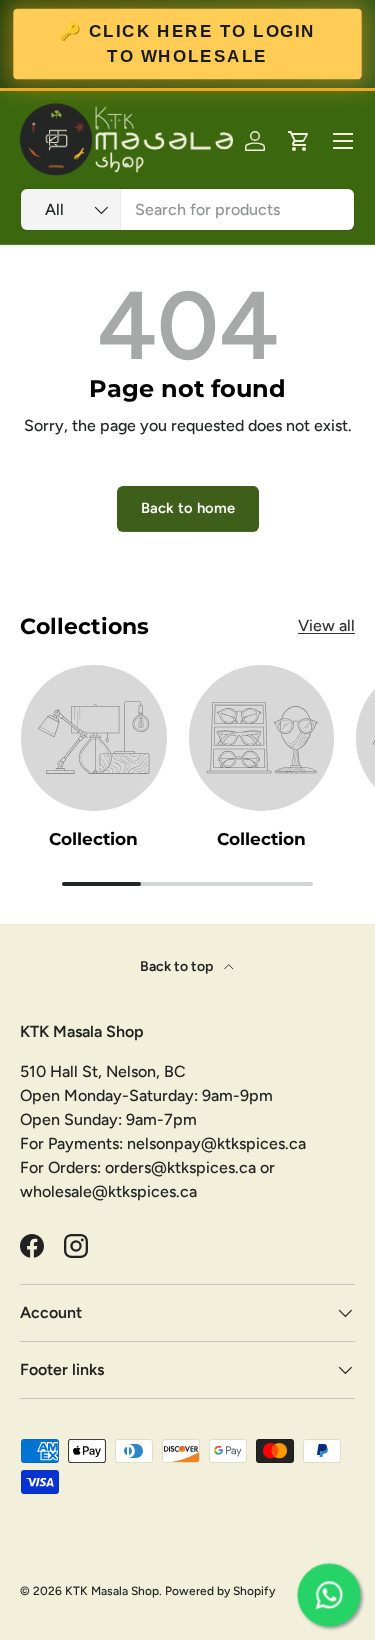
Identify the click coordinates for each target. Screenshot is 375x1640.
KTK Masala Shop (112, 1591)
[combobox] (187, 209)
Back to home (188, 508)
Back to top (178, 966)
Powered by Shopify (220, 1591)
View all (326, 625)
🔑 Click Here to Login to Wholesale (188, 43)
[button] (299, 141)
